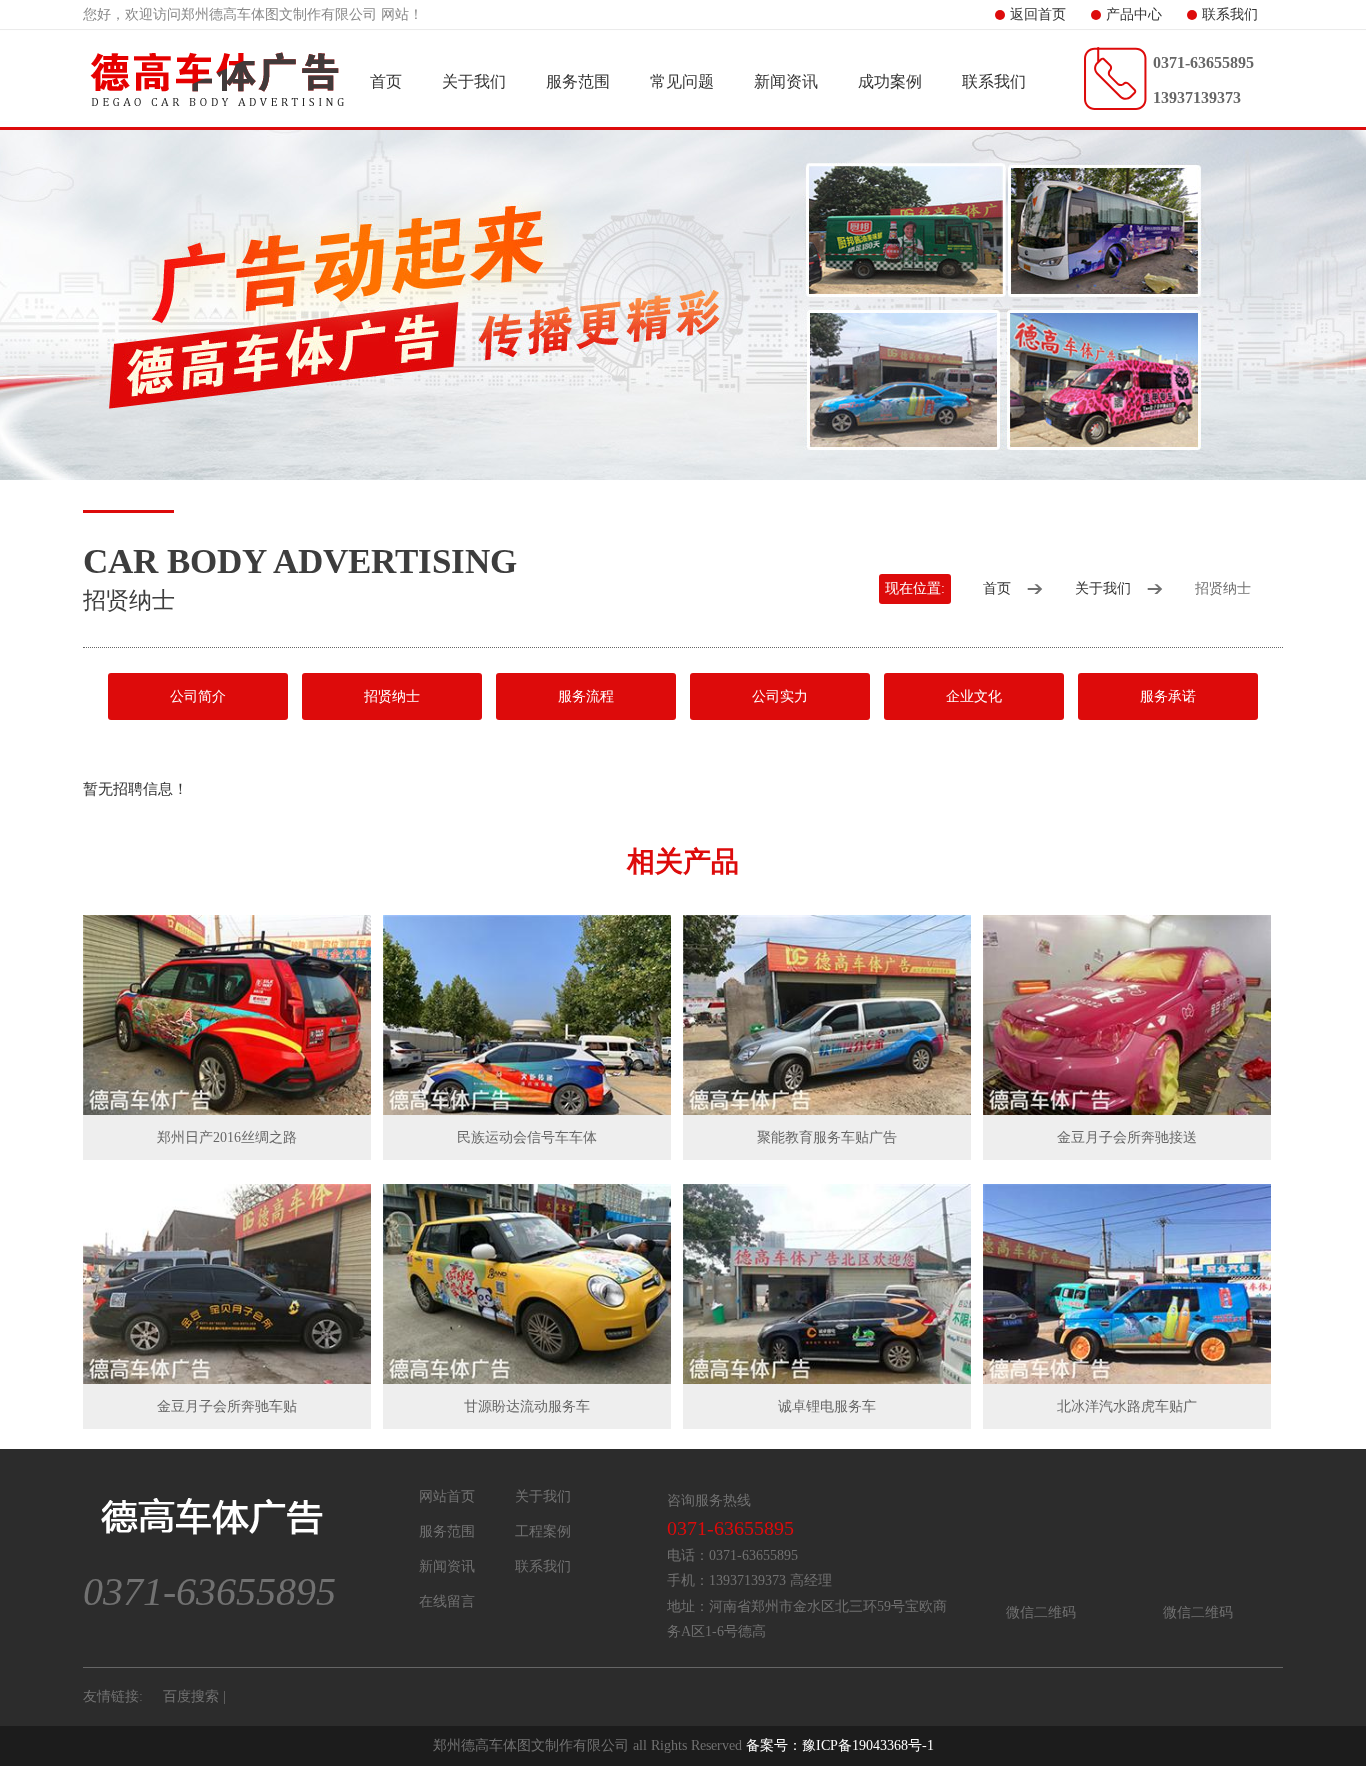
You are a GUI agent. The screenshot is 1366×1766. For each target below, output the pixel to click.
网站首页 (447, 1496)
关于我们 (474, 81)
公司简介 (198, 696)
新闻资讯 (786, 81)
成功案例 (890, 81)
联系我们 (1230, 14)
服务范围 (578, 81)
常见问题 (682, 81)
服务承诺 (1168, 696)
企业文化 (974, 696)
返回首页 (1038, 14)
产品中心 (1134, 14)
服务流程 (586, 696)
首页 (386, 81)
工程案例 (543, 1531)
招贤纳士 (392, 696)
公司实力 (780, 696)
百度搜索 (191, 1696)
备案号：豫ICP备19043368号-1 (840, 1745)
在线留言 (447, 1601)
